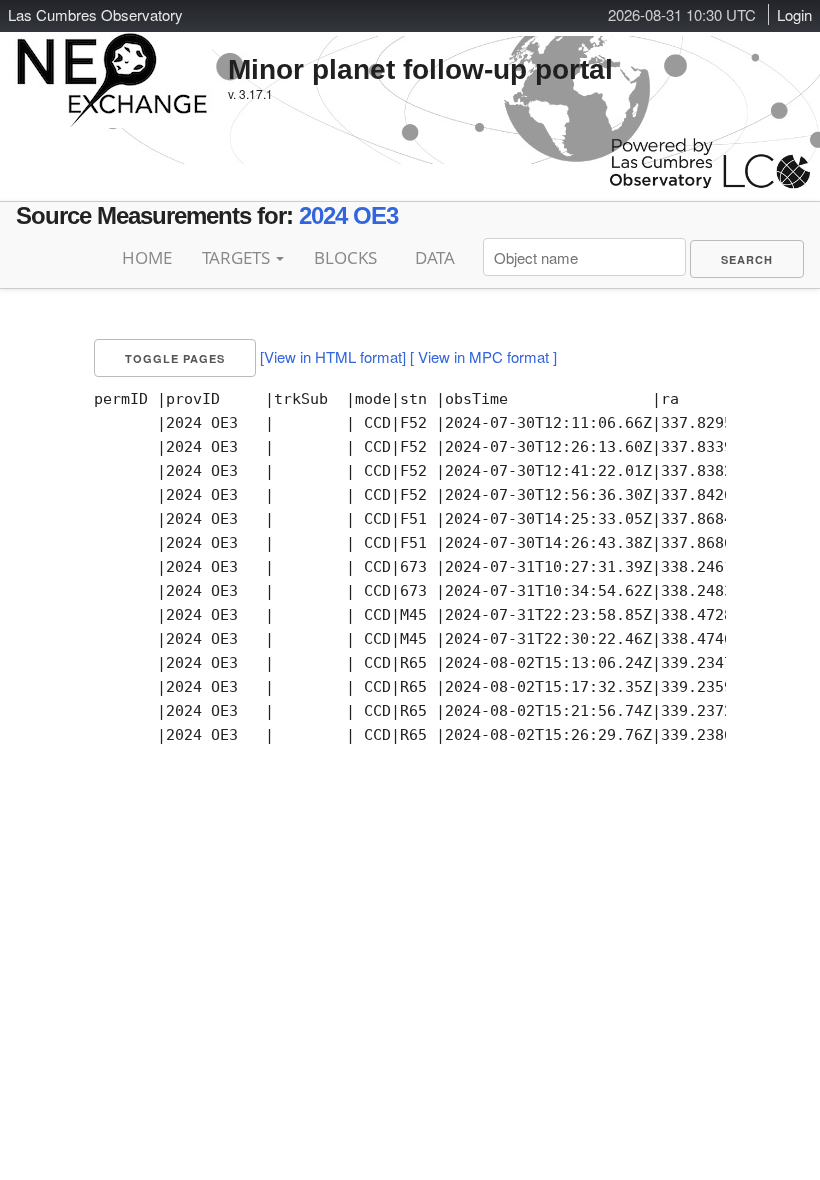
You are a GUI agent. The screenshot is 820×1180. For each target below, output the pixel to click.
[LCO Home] (710, 183)
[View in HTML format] (333, 356)
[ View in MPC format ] (483, 356)
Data (435, 257)
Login (794, 14)
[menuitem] (747, 259)
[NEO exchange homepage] (112, 64)
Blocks (345, 257)
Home (147, 257)
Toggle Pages (175, 358)
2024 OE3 (348, 215)
